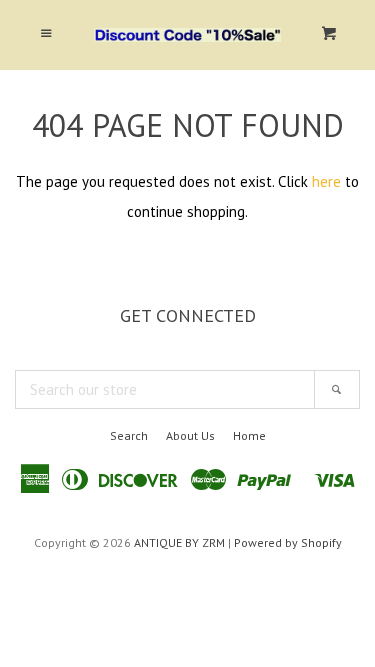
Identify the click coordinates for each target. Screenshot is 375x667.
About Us (190, 435)
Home (249, 435)
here (326, 181)
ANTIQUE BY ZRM (179, 542)
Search (129, 435)
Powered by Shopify (288, 542)
